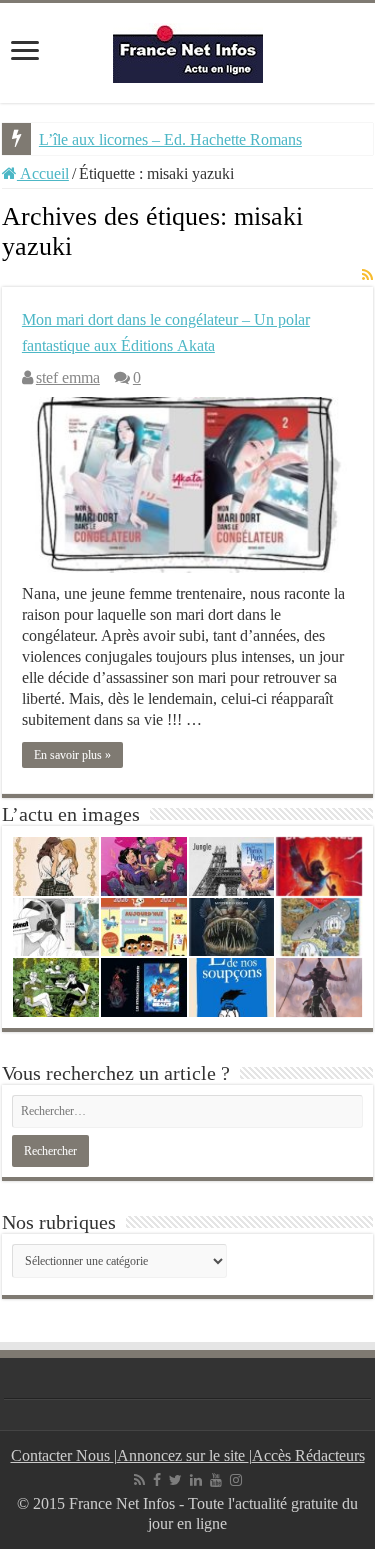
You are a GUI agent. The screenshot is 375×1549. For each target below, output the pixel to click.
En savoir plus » (72, 755)
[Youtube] (216, 1480)
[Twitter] (175, 1480)
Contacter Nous (62, 1455)
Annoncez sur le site (183, 1455)
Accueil (43, 173)
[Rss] (139, 1480)
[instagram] (236, 1480)
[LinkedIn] (196, 1480)
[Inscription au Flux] (367, 276)
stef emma (68, 377)
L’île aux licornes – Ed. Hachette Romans (170, 139)
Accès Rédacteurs (308, 1455)
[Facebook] (157, 1480)
